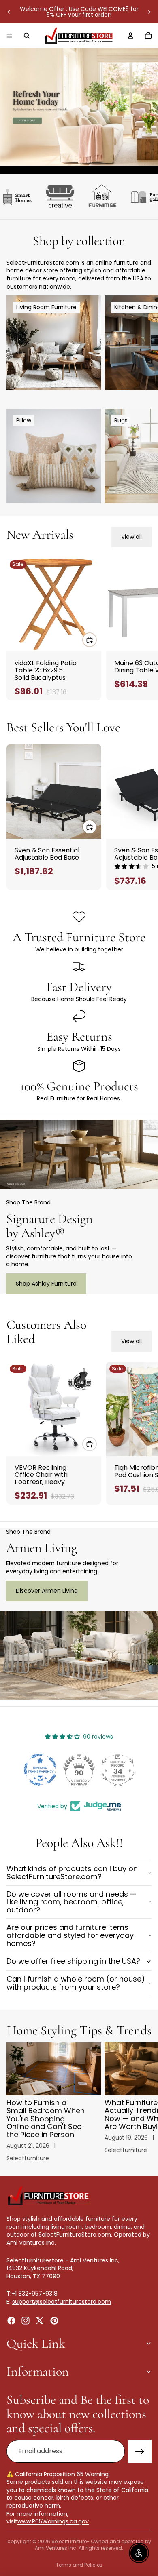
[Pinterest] (54, 2320)
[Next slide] (149, 12)
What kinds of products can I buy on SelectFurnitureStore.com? (72, 1873)
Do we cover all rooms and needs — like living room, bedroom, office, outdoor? (71, 1902)
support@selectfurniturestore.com (62, 2302)
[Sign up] (140, 2452)
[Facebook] (11, 2320)
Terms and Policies (79, 2565)
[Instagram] (26, 2320)
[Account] (130, 36)
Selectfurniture (69, 2541)
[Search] (27, 36)
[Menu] (9, 36)
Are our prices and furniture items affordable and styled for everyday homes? (70, 1935)
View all (131, 537)
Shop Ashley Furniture (46, 1284)
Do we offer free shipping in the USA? (73, 1961)
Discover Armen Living (47, 1591)
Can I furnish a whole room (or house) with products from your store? (76, 1983)
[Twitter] (40, 2320)
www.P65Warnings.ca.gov (53, 2521)
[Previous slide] (9, 12)
